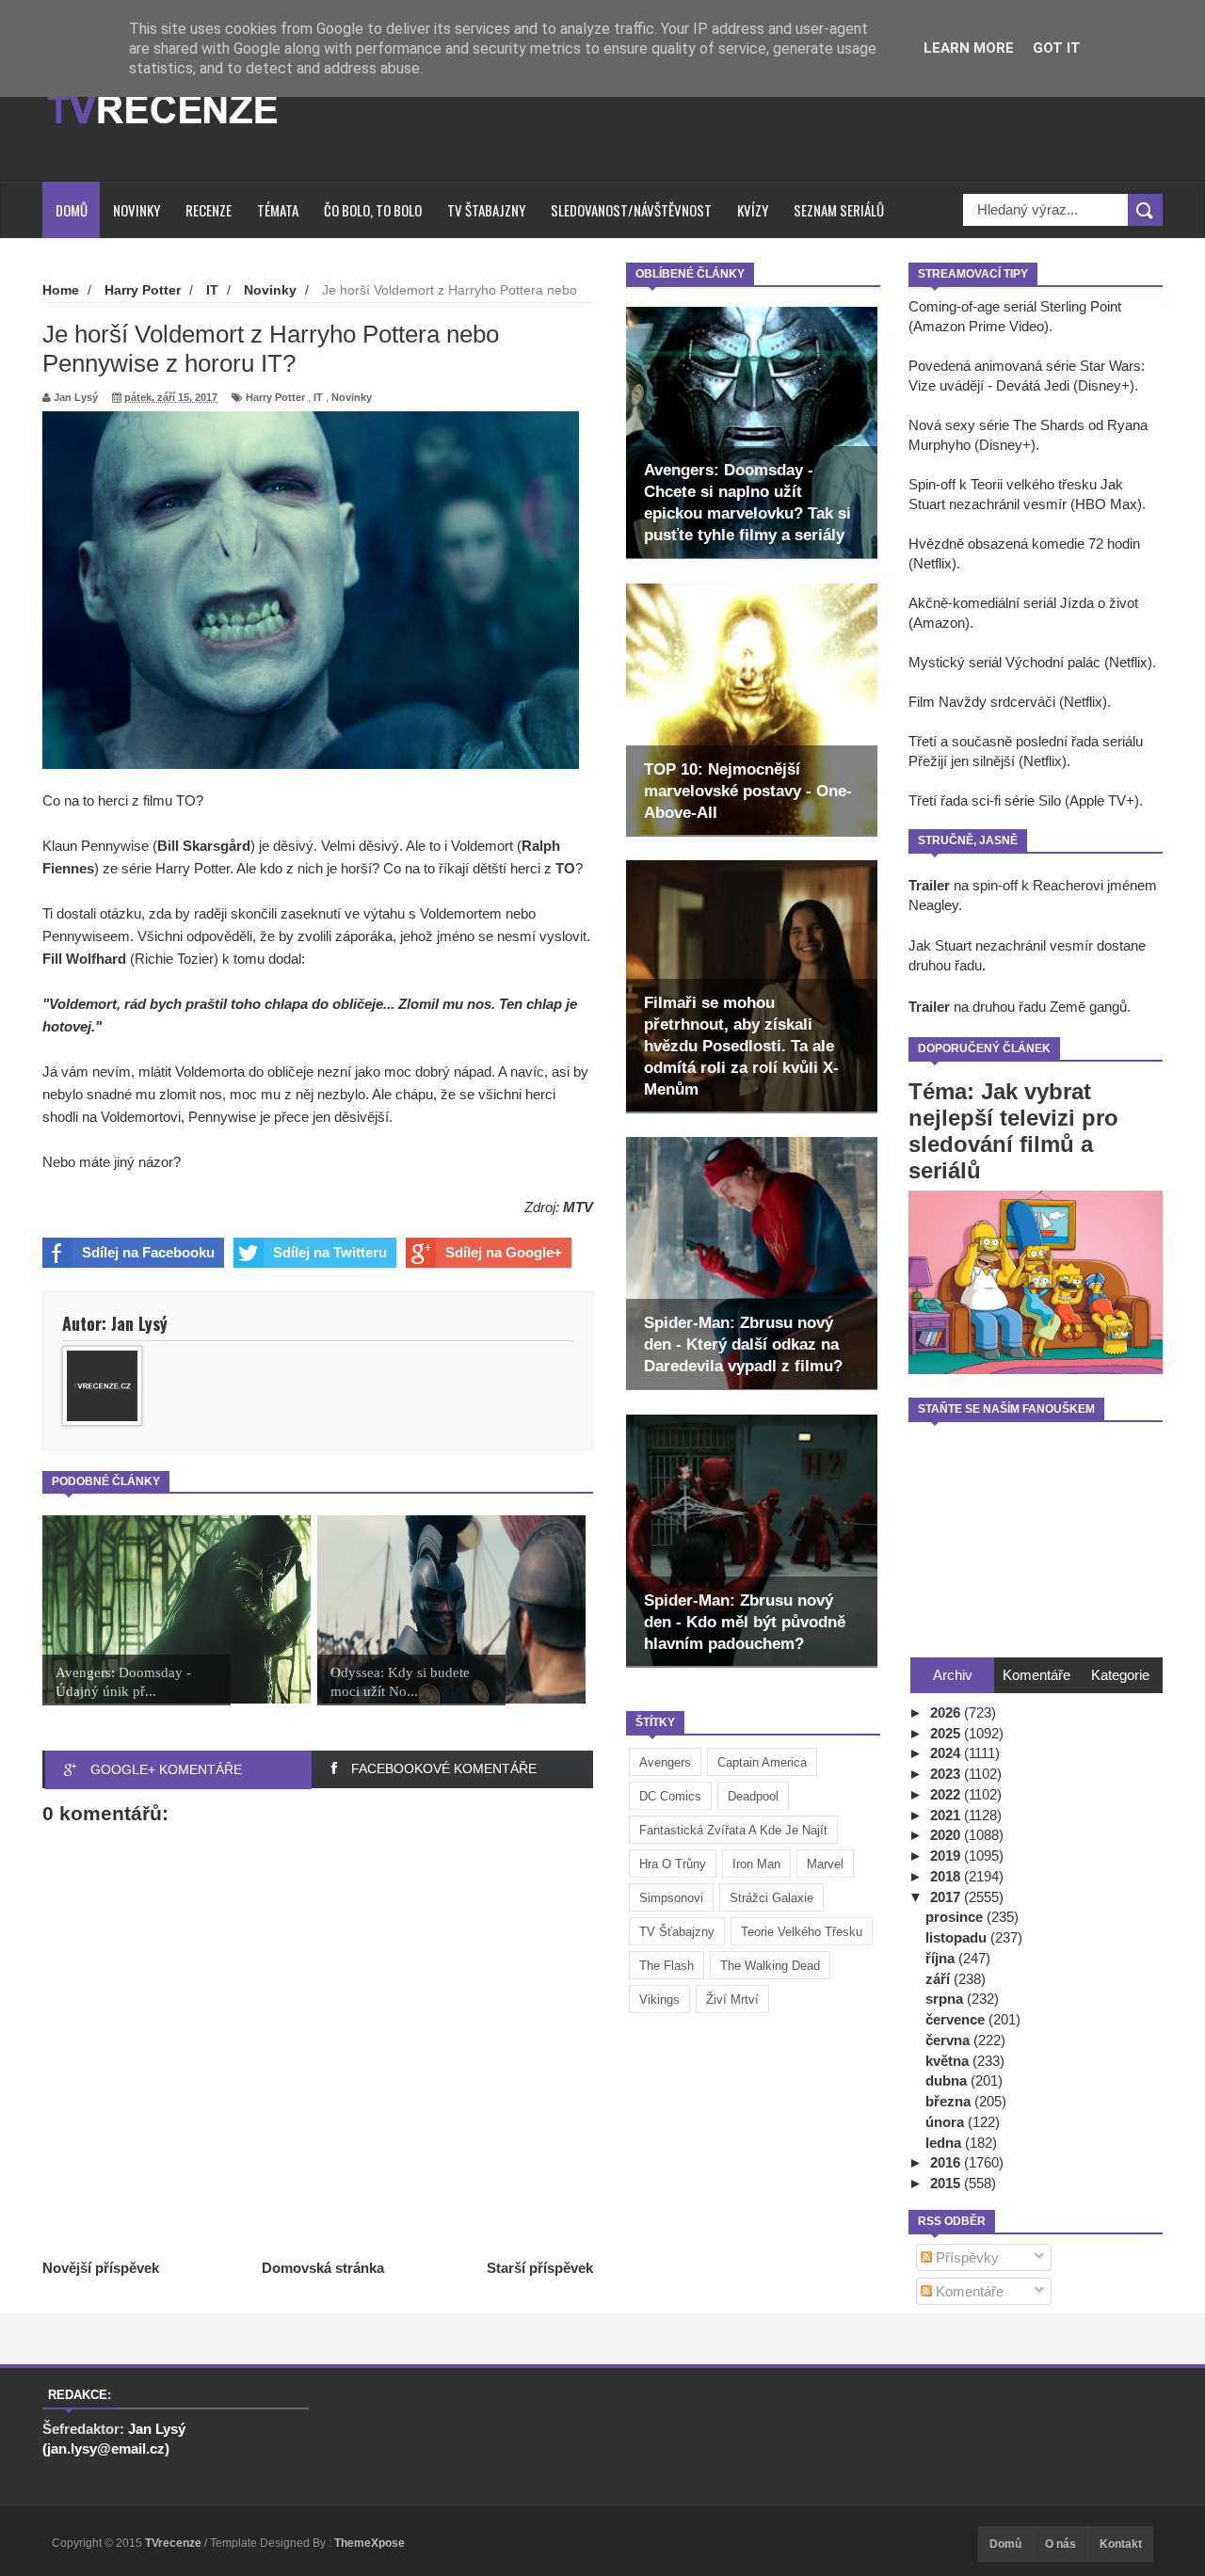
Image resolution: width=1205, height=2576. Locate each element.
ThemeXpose (370, 2543)
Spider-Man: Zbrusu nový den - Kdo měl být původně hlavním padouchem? (745, 1622)
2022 (947, 1794)
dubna (948, 2080)
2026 (947, 1712)
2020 (947, 1835)
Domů (72, 210)
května (949, 2061)
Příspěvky (965, 2257)
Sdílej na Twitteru (330, 1252)
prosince (956, 1917)
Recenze (209, 210)
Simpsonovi (671, 1898)
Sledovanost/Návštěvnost (631, 210)
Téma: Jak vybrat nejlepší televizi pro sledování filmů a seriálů (1013, 1131)
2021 (947, 1815)
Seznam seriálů (839, 210)
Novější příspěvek (101, 2268)
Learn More (969, 48)
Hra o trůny (673, 1864)
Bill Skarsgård (204, 846)
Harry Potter (275, 397)
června (949, 2040)
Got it (1057, 48)
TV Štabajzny (486, 210)
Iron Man (756, 1864)
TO (565, 868)
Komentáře (968, 2291)
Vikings (659, 2000)
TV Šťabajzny (677, 1932)
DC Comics (670, 1796)
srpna (946, 1999)
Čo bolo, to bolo (373, 210)
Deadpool (753, 1796)
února (947, 2122)
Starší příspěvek (540, 2268)
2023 (947, 1774)
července (957, 2019)
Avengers (665, 1762)
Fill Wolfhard (84, 959)
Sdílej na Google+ (504, 1252)
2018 (947, 1876)
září (940, 1979)
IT (318, 397)
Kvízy (753, 210)
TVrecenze (175, 2543)
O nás (1060, 2544)
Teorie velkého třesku (802, 1932)
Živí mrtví (732, 2000)
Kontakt (1121, 2544)
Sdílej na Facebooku (148, 1252)
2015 (947, 2183)
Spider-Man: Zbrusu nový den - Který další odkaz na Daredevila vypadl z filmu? (743, 1344)
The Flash (667, 1966)
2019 (947, 1856)
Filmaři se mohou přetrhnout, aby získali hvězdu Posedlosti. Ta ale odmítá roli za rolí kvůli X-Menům (741, 1046)
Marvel (825, 1864)
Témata (278, 210)
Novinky (137, 210)
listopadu (958, 1937)
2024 (947, 1753)
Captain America (762, 1762)
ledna (945, 2143)
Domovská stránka (323, 2268)
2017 (947, 1897)
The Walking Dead (770, 1966)
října (942, 1958)
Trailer (929, 885)
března (950, 2101)
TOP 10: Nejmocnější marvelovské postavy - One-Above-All (748, 791)
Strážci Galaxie (771, 1898)
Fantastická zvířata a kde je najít (733, 1830)
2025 (947, 1733)
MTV (578, 1207)
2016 (947, 2162)
